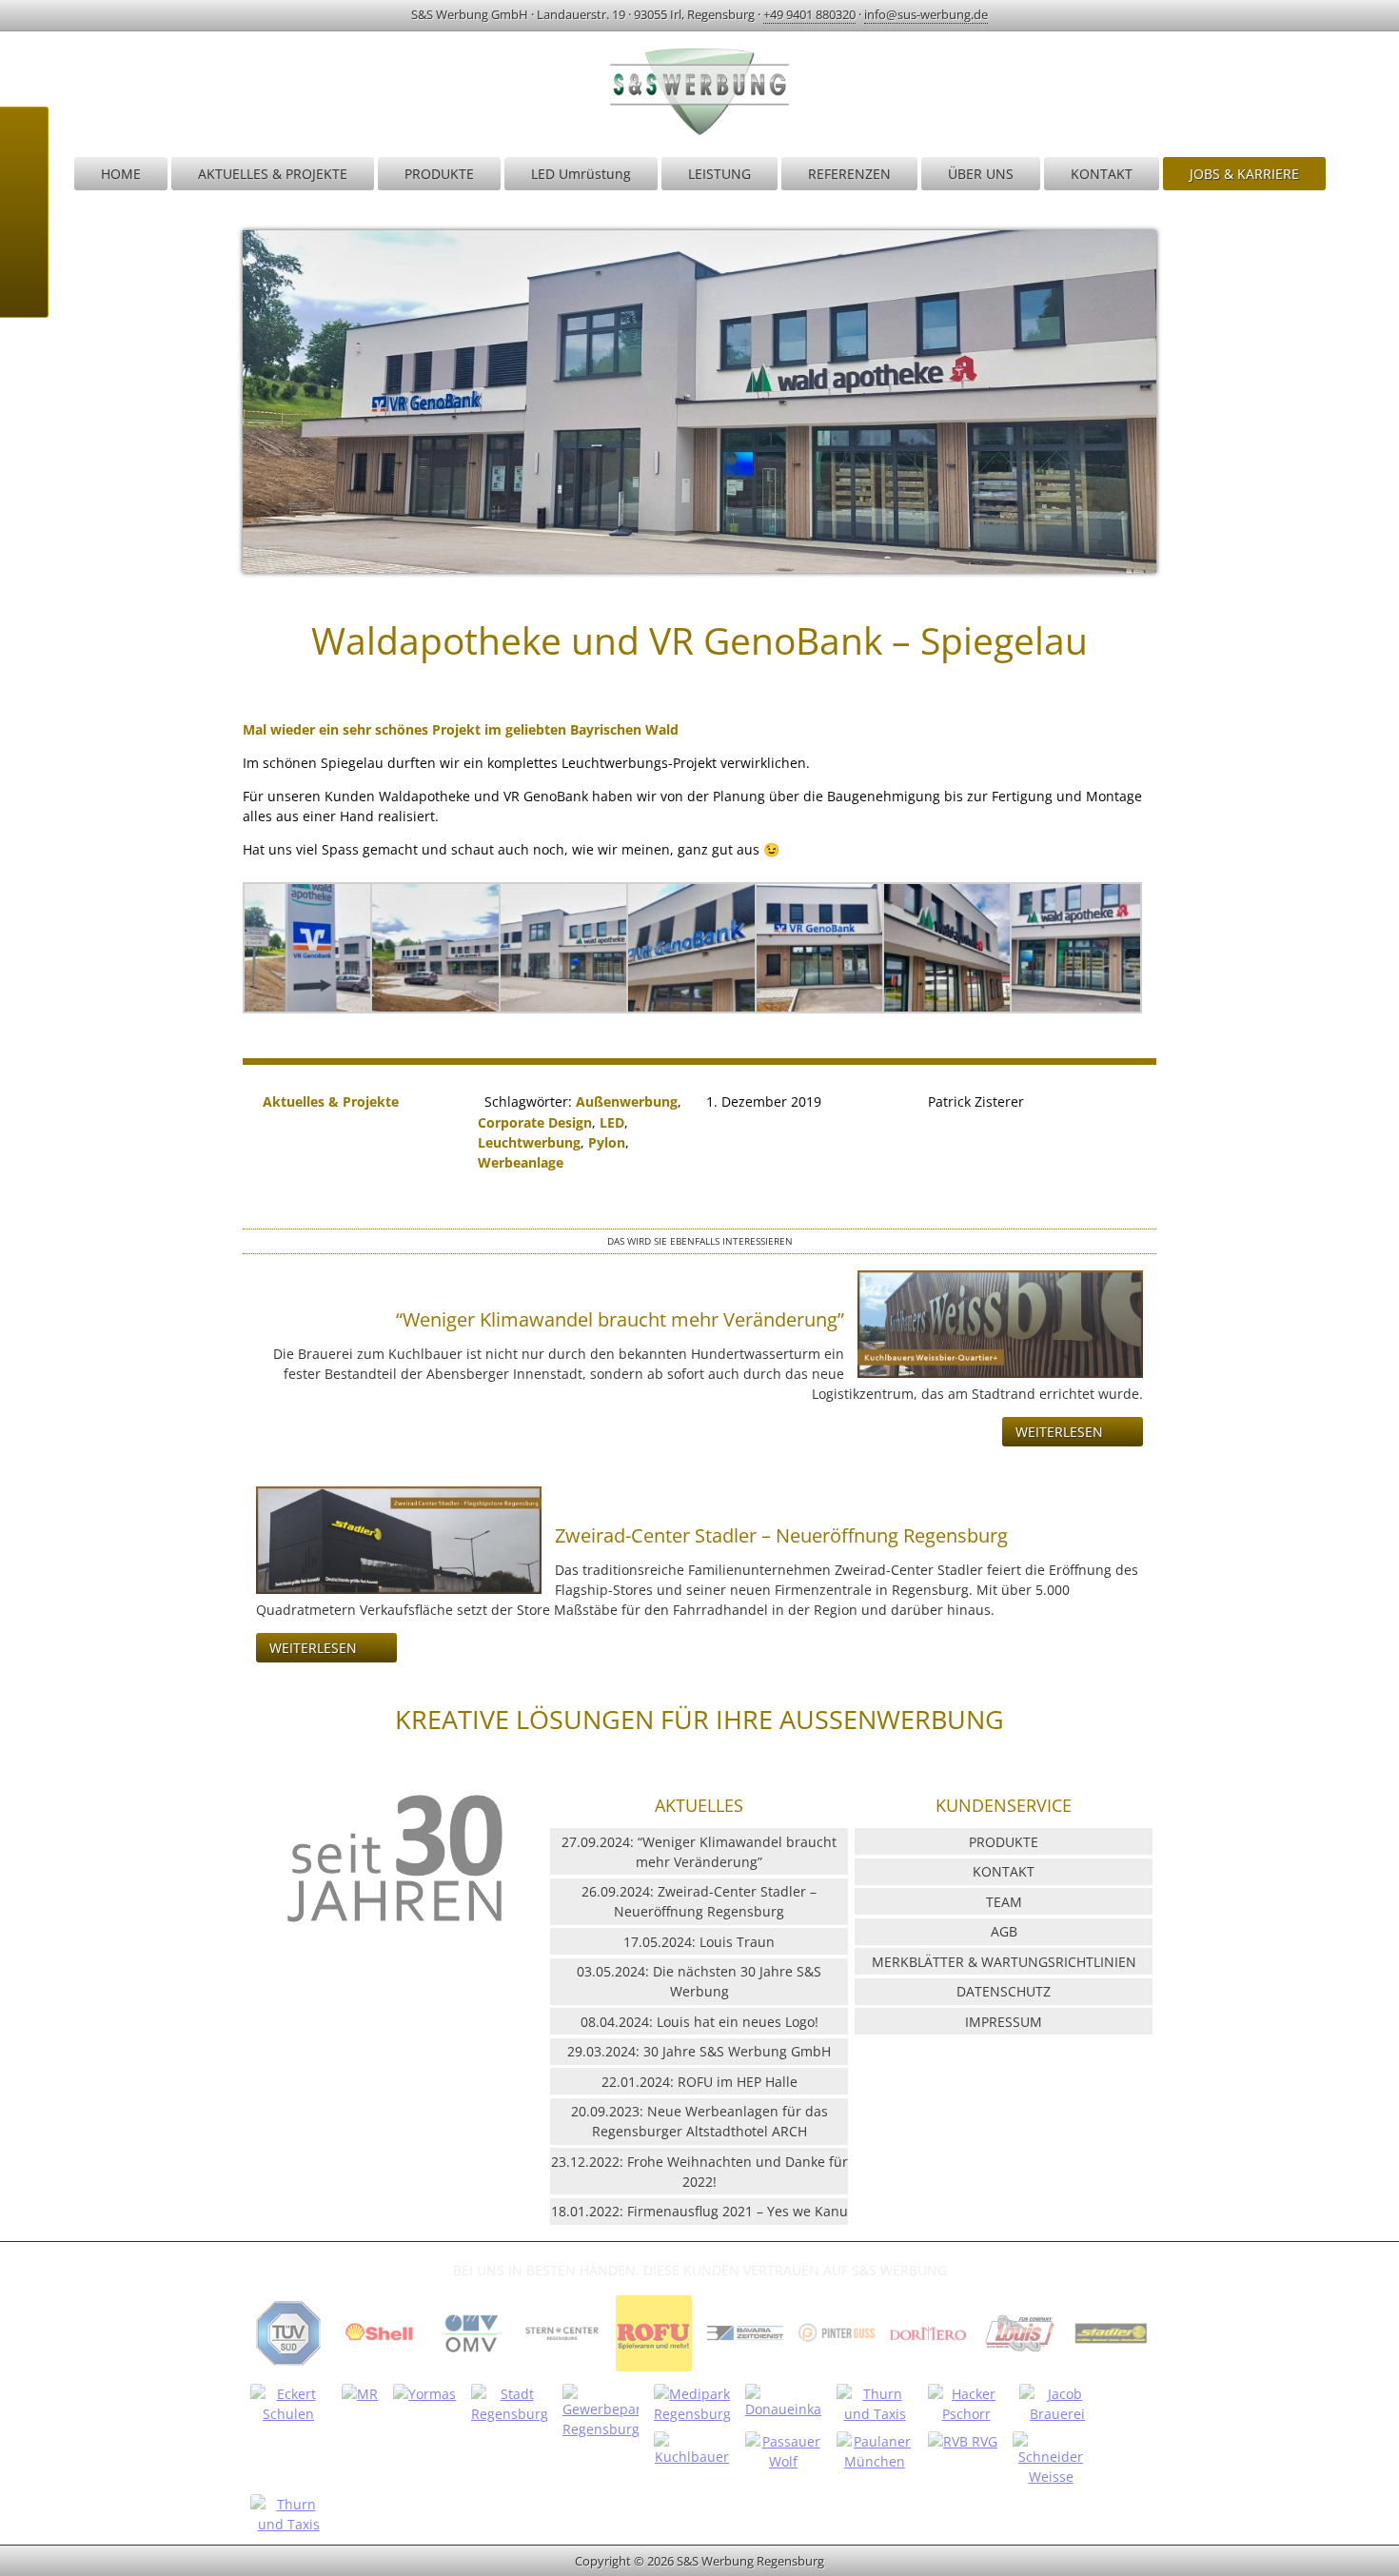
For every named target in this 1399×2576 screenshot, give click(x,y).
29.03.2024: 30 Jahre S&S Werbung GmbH (699, 2051)
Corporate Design (535, 1122)
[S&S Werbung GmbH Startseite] (699, 134)
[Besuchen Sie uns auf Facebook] (24, 284)
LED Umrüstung (581, 174)
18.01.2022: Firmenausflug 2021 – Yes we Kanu (699, 2211)
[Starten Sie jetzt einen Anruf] (24, 141)
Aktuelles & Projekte (331, 1101)
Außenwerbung (627, 1101)
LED (612, 1122)
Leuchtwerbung (529, 1142)
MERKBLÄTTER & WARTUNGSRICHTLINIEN (1004, 1962)
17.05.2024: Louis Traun (699, 1942)
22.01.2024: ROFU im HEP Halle (699, 2082)
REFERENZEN (849, 174)
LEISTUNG (719, 174)
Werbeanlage (521, 1162)
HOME (121, 174)
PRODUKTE (439, 174)
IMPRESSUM (1004, 2022)
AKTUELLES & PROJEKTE (273, 174)
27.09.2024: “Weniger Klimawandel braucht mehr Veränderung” (699, 1852)
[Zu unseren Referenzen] (288, 2370)
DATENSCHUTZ (1004, 1991)
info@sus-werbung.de (926, 14)
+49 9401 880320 (809, 14)
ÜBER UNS (981, 174)
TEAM (1004, 1902)
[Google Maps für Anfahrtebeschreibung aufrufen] (24, 188)
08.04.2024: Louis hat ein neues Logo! (699, 2022)
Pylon (607, 1142)
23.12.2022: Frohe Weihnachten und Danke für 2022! (699, 2172)
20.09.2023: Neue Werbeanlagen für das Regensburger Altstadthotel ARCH (699, 2121)
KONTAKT (1102, 174)
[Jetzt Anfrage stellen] (24, 236)
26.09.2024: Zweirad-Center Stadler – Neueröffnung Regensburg (699, 1901)
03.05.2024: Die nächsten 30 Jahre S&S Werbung (699, 1981)
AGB (1004, 1931)
